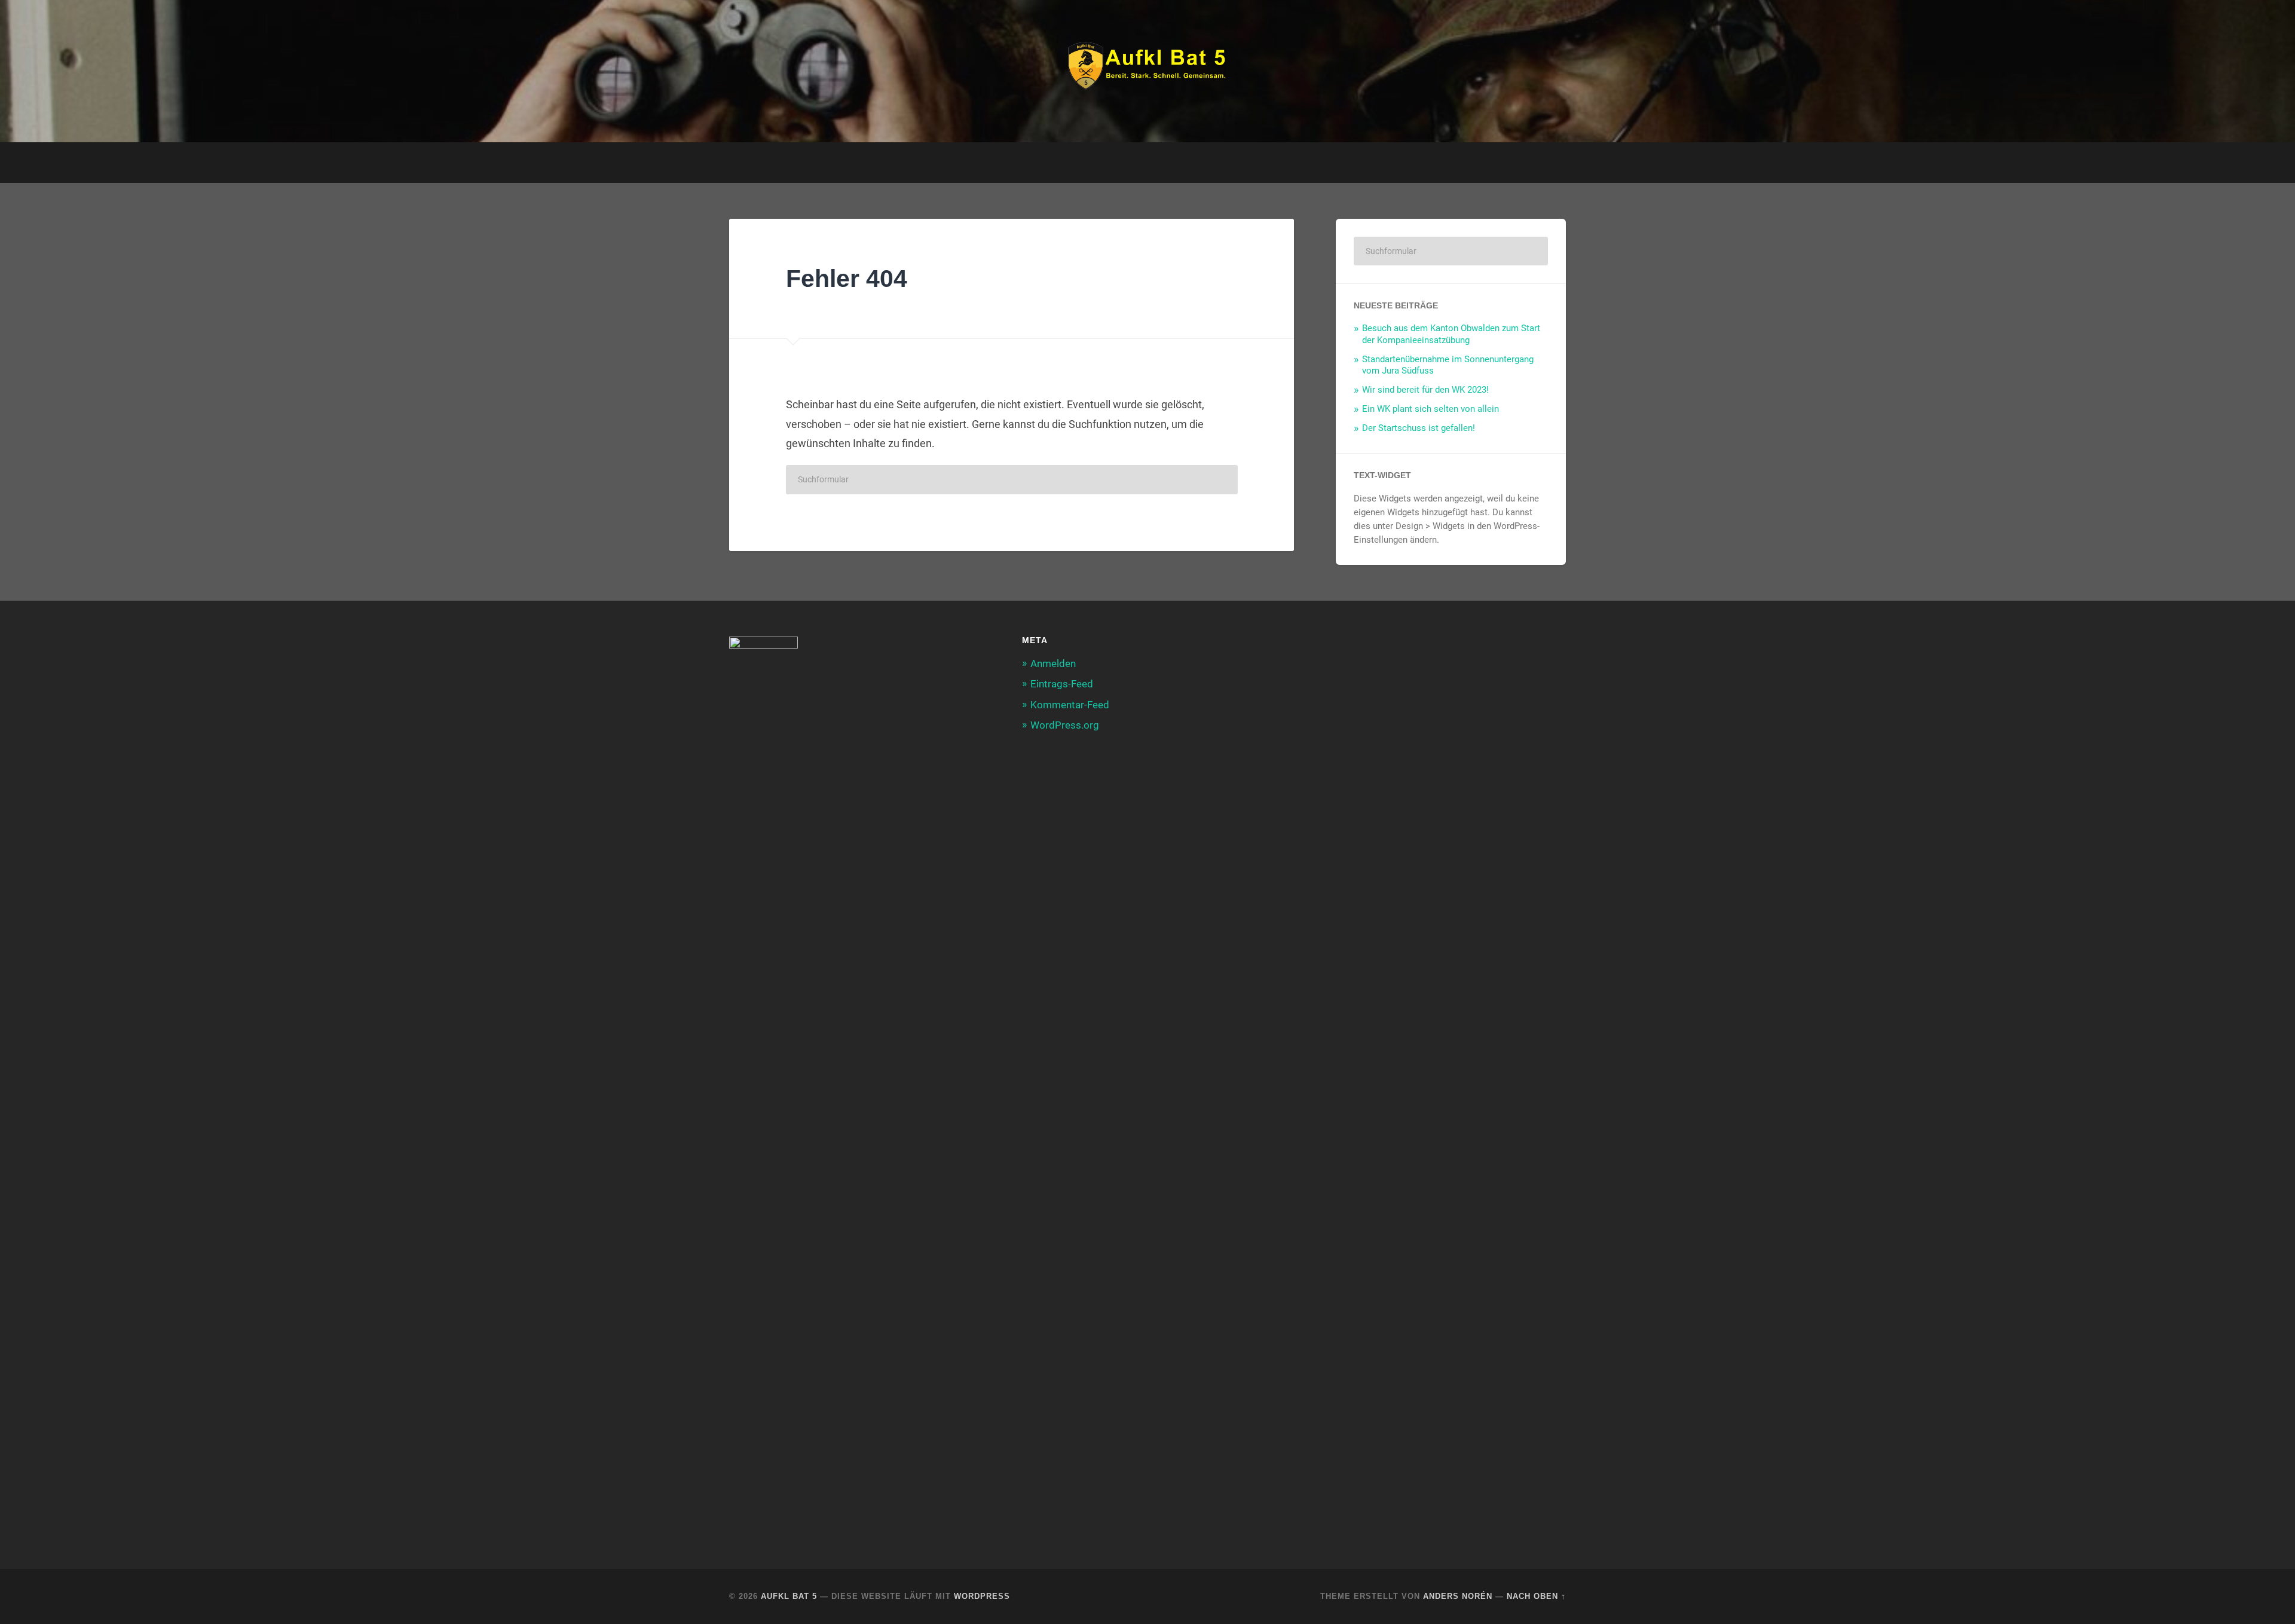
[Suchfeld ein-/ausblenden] (1546, 163)
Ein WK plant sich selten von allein (1430, 409)
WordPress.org (1065, 725)
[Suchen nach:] (1012, 480)
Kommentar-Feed (1070, 705)
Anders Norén (1458, 1596)
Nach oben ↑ (1536, 1596)
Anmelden (1053, 663)
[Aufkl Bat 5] (1147, 71)
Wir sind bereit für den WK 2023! (1425, 390)
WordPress (982, 1596)
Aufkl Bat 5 (789, 1596)
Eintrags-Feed (1062, 684)
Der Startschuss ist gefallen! (1419, 428)
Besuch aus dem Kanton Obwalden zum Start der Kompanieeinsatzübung (1451, 334)
